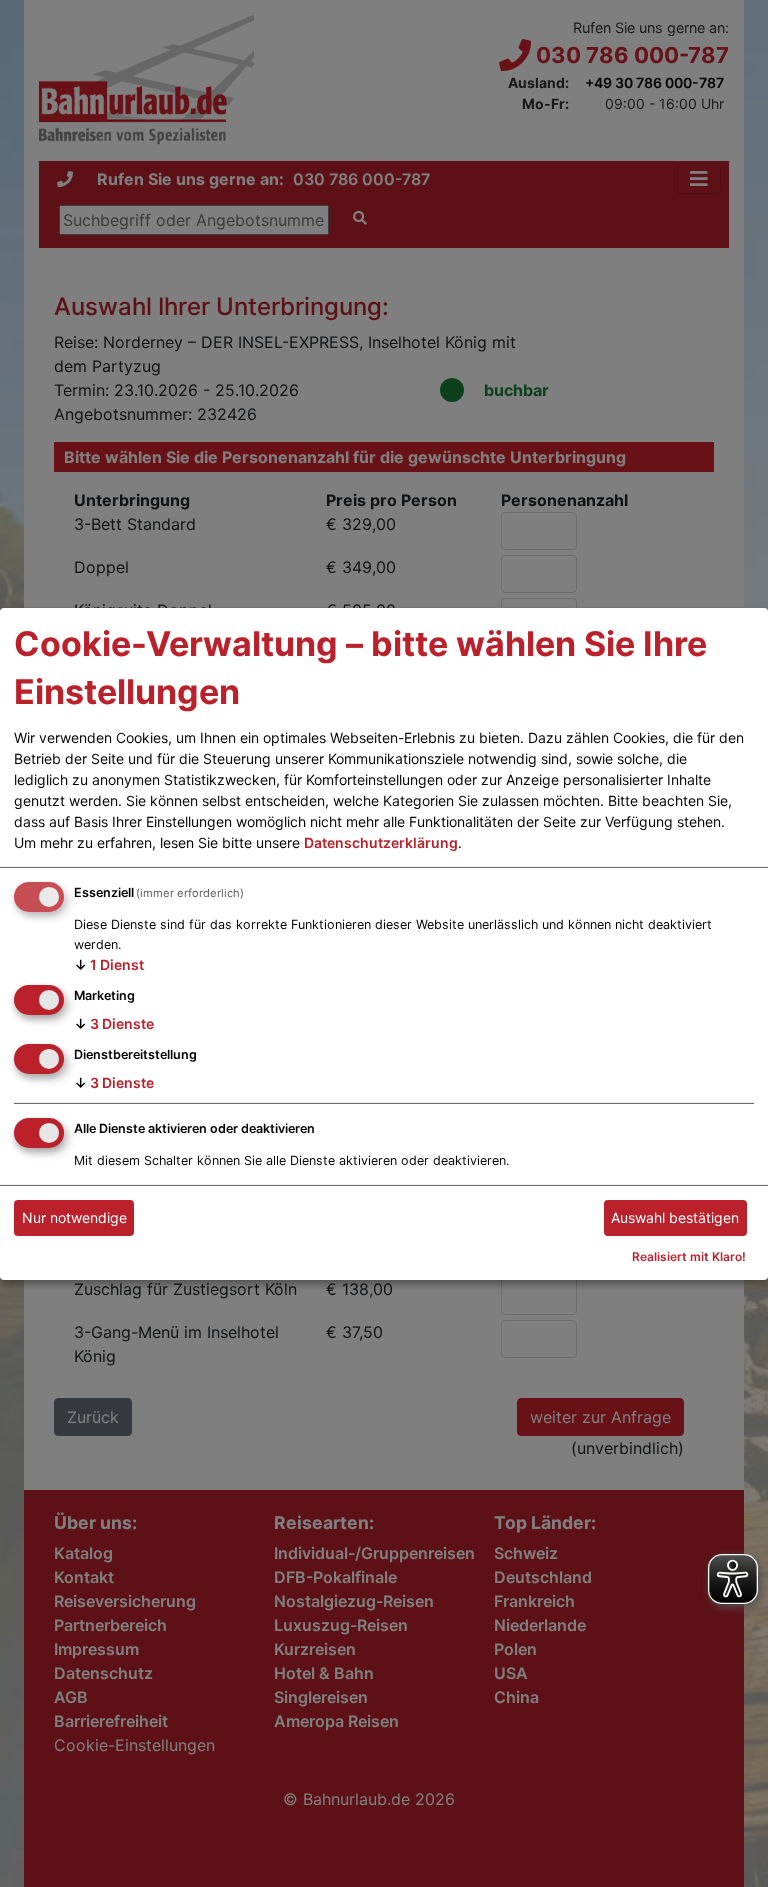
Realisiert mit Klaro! (689, 1256)
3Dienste (114, 1023)
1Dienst (109, 964)
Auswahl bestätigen (675, 1217)
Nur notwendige (74, 1217)
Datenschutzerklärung (381, 842)
